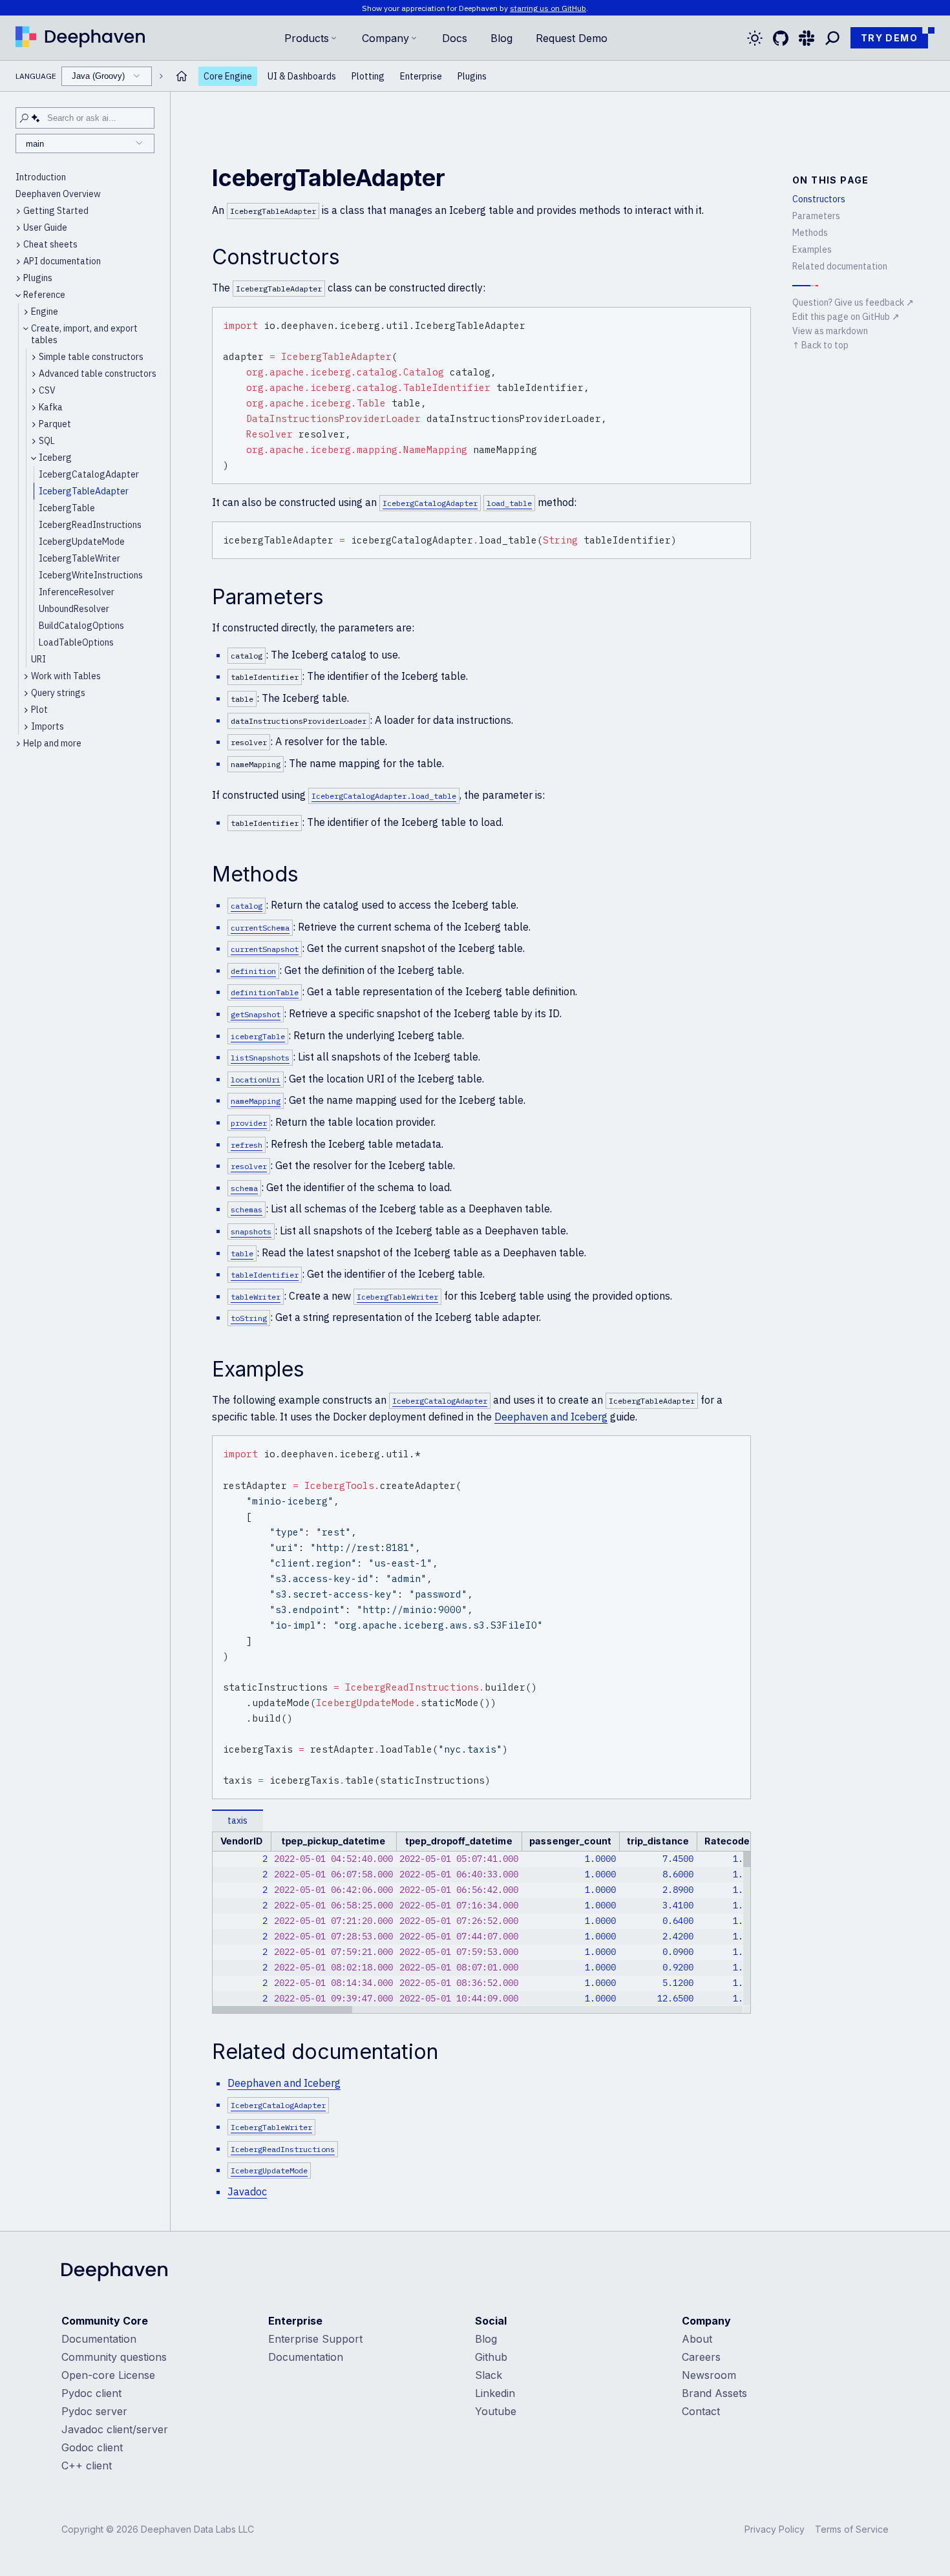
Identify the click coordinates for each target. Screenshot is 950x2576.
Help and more (52, 743)
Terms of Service (852, 2529)
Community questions (114, 2357)
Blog (501, 38)
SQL (47, 441)
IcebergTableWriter (79, 558)
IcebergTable (67, 508)
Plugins (472, 76)
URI (38, 659)
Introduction (41, 177)
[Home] (80, 38)
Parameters (816, 216)
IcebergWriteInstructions (91, 575)
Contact (701, 2411)
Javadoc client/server (115, 2429)
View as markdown (830, 331)
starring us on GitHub (548, 8)
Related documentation (840, 266)
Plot (39, 710)
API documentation (62, 261)
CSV (47, 390)
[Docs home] (182, 76)
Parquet (55, 424)
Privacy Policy (775, 2529)
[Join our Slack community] (807, 38)
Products (307, 38)
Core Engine (228, 76)
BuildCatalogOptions (81, 626)
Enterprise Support (315, 2339)
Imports (48, 726)
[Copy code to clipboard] (739, 319)
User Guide (45, 227)
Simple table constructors (91, 357)
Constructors (819, 199)
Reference (44, 295)
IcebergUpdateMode (82, 542)
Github (491, 2357)
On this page (831, 180)
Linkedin (495, 2393)
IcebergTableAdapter (84, 491)
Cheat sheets (50, 244)
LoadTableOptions (76, 642)
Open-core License (108, 2375)
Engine (45, 311)
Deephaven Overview (58, 194)
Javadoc (247, 2191)
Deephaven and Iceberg (551, 1417)
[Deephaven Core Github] (781, 38)
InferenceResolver (77, 592)
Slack (489, 2375)
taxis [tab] (238, 1821)
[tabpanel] (481, 1923)
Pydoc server (94, 2411)
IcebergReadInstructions (90, 525)
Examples (812, 249)
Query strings (58, 693)
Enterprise (421, 76)
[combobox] (107, 76)
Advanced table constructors (98, 374)
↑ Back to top (820, 345)
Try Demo (889, 38)
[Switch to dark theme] (755, 38)
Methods (810, 233)
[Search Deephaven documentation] (832, 38)
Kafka (51, 407)
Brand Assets (714, 2393)
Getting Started (56, 211)
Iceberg (55, 458)
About (697, 2339)
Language (70, 76)
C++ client (87, 2465)
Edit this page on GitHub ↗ (846, 317)
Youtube (496, 2411)
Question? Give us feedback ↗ (853, 302)
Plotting (368, 76)
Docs (455, 38)
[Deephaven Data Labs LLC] (114, 2273)
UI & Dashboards (302, 76)
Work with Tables (66, 676)
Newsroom (709, 2375)
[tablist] (481, 1821)
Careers (701, 2357)
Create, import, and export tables (84, 334)
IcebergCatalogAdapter (89, 474)
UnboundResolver (74, 609)
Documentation (99, 2339)
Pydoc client (91, 2393)
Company (385, 38)
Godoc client (92, 2447)
